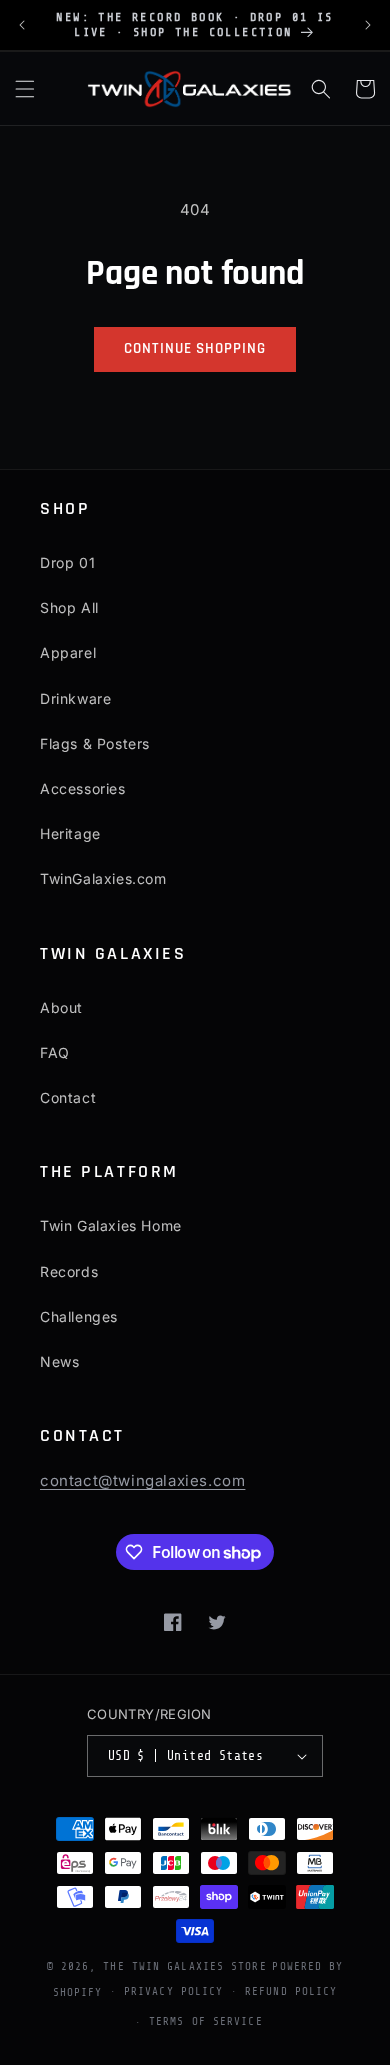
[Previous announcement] (22, 25)
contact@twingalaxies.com (142, 1480)
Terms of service (206, 2021)
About (61, 1007)
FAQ (55, 1052)
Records (69, 1271)
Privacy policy (173, 1991)
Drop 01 (67, 562)
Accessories (83, 788)
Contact (68, 1097)
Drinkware (75, 698)
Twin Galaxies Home (111, 1225)
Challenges (79, 1316)
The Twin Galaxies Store (184, 1966)
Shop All (69, 607)
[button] (25, 89)
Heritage (70, 833)
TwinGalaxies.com (103, 878)
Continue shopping (194, 348)
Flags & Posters (95, 743)
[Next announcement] (368, 25)
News (59, 1361)
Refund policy (291, 1991)
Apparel (68, 652)
